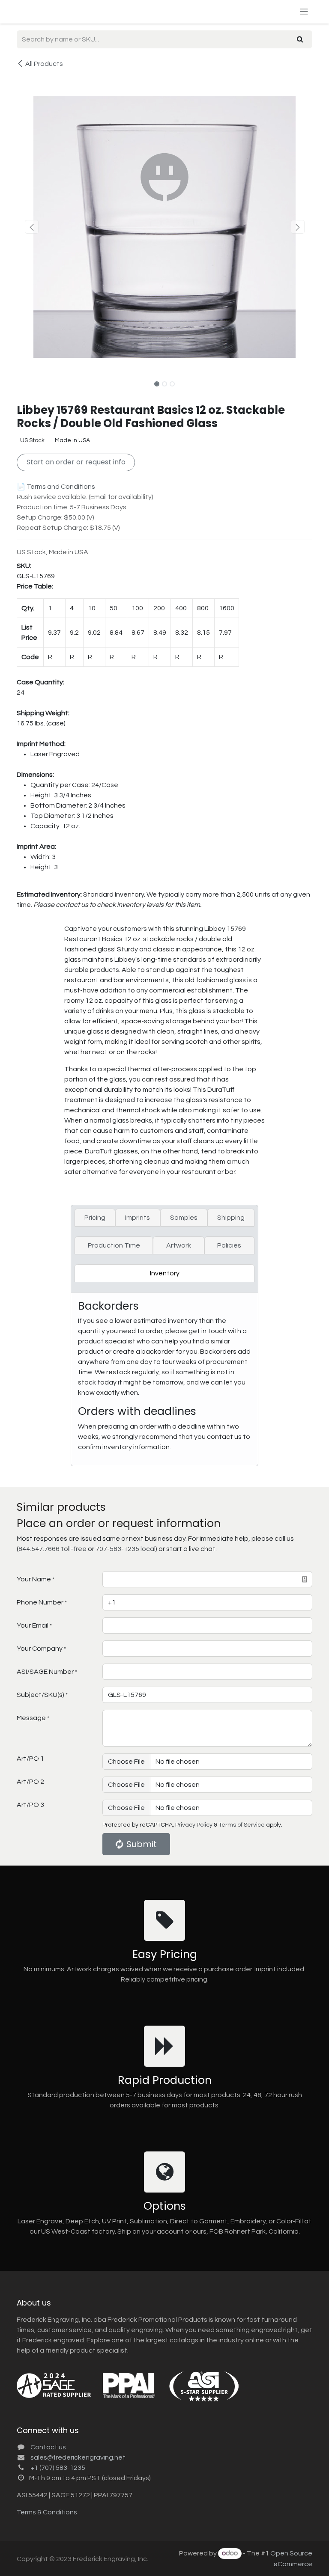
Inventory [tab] (165, 1273)
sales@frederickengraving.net (78, 2457)
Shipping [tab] (231, 1218)
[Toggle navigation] (304, 12)
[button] (31, 227)
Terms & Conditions (47, 2512)
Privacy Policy (194, 1825)
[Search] (300, 39)
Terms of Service (242, 1825)
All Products (44, 64)
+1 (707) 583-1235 (58, 2468)
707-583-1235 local (126, 1549)
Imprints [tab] (138, 1218)
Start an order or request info (76, 462)
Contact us (48, 2447)
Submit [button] (142, 1844)
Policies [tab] (229, 1245)
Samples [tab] (184, 1218)
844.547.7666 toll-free (52, 1549)
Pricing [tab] (95, 1218)
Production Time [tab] (114, 1245)
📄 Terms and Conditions (56, 487)
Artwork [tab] (179, 1245)
